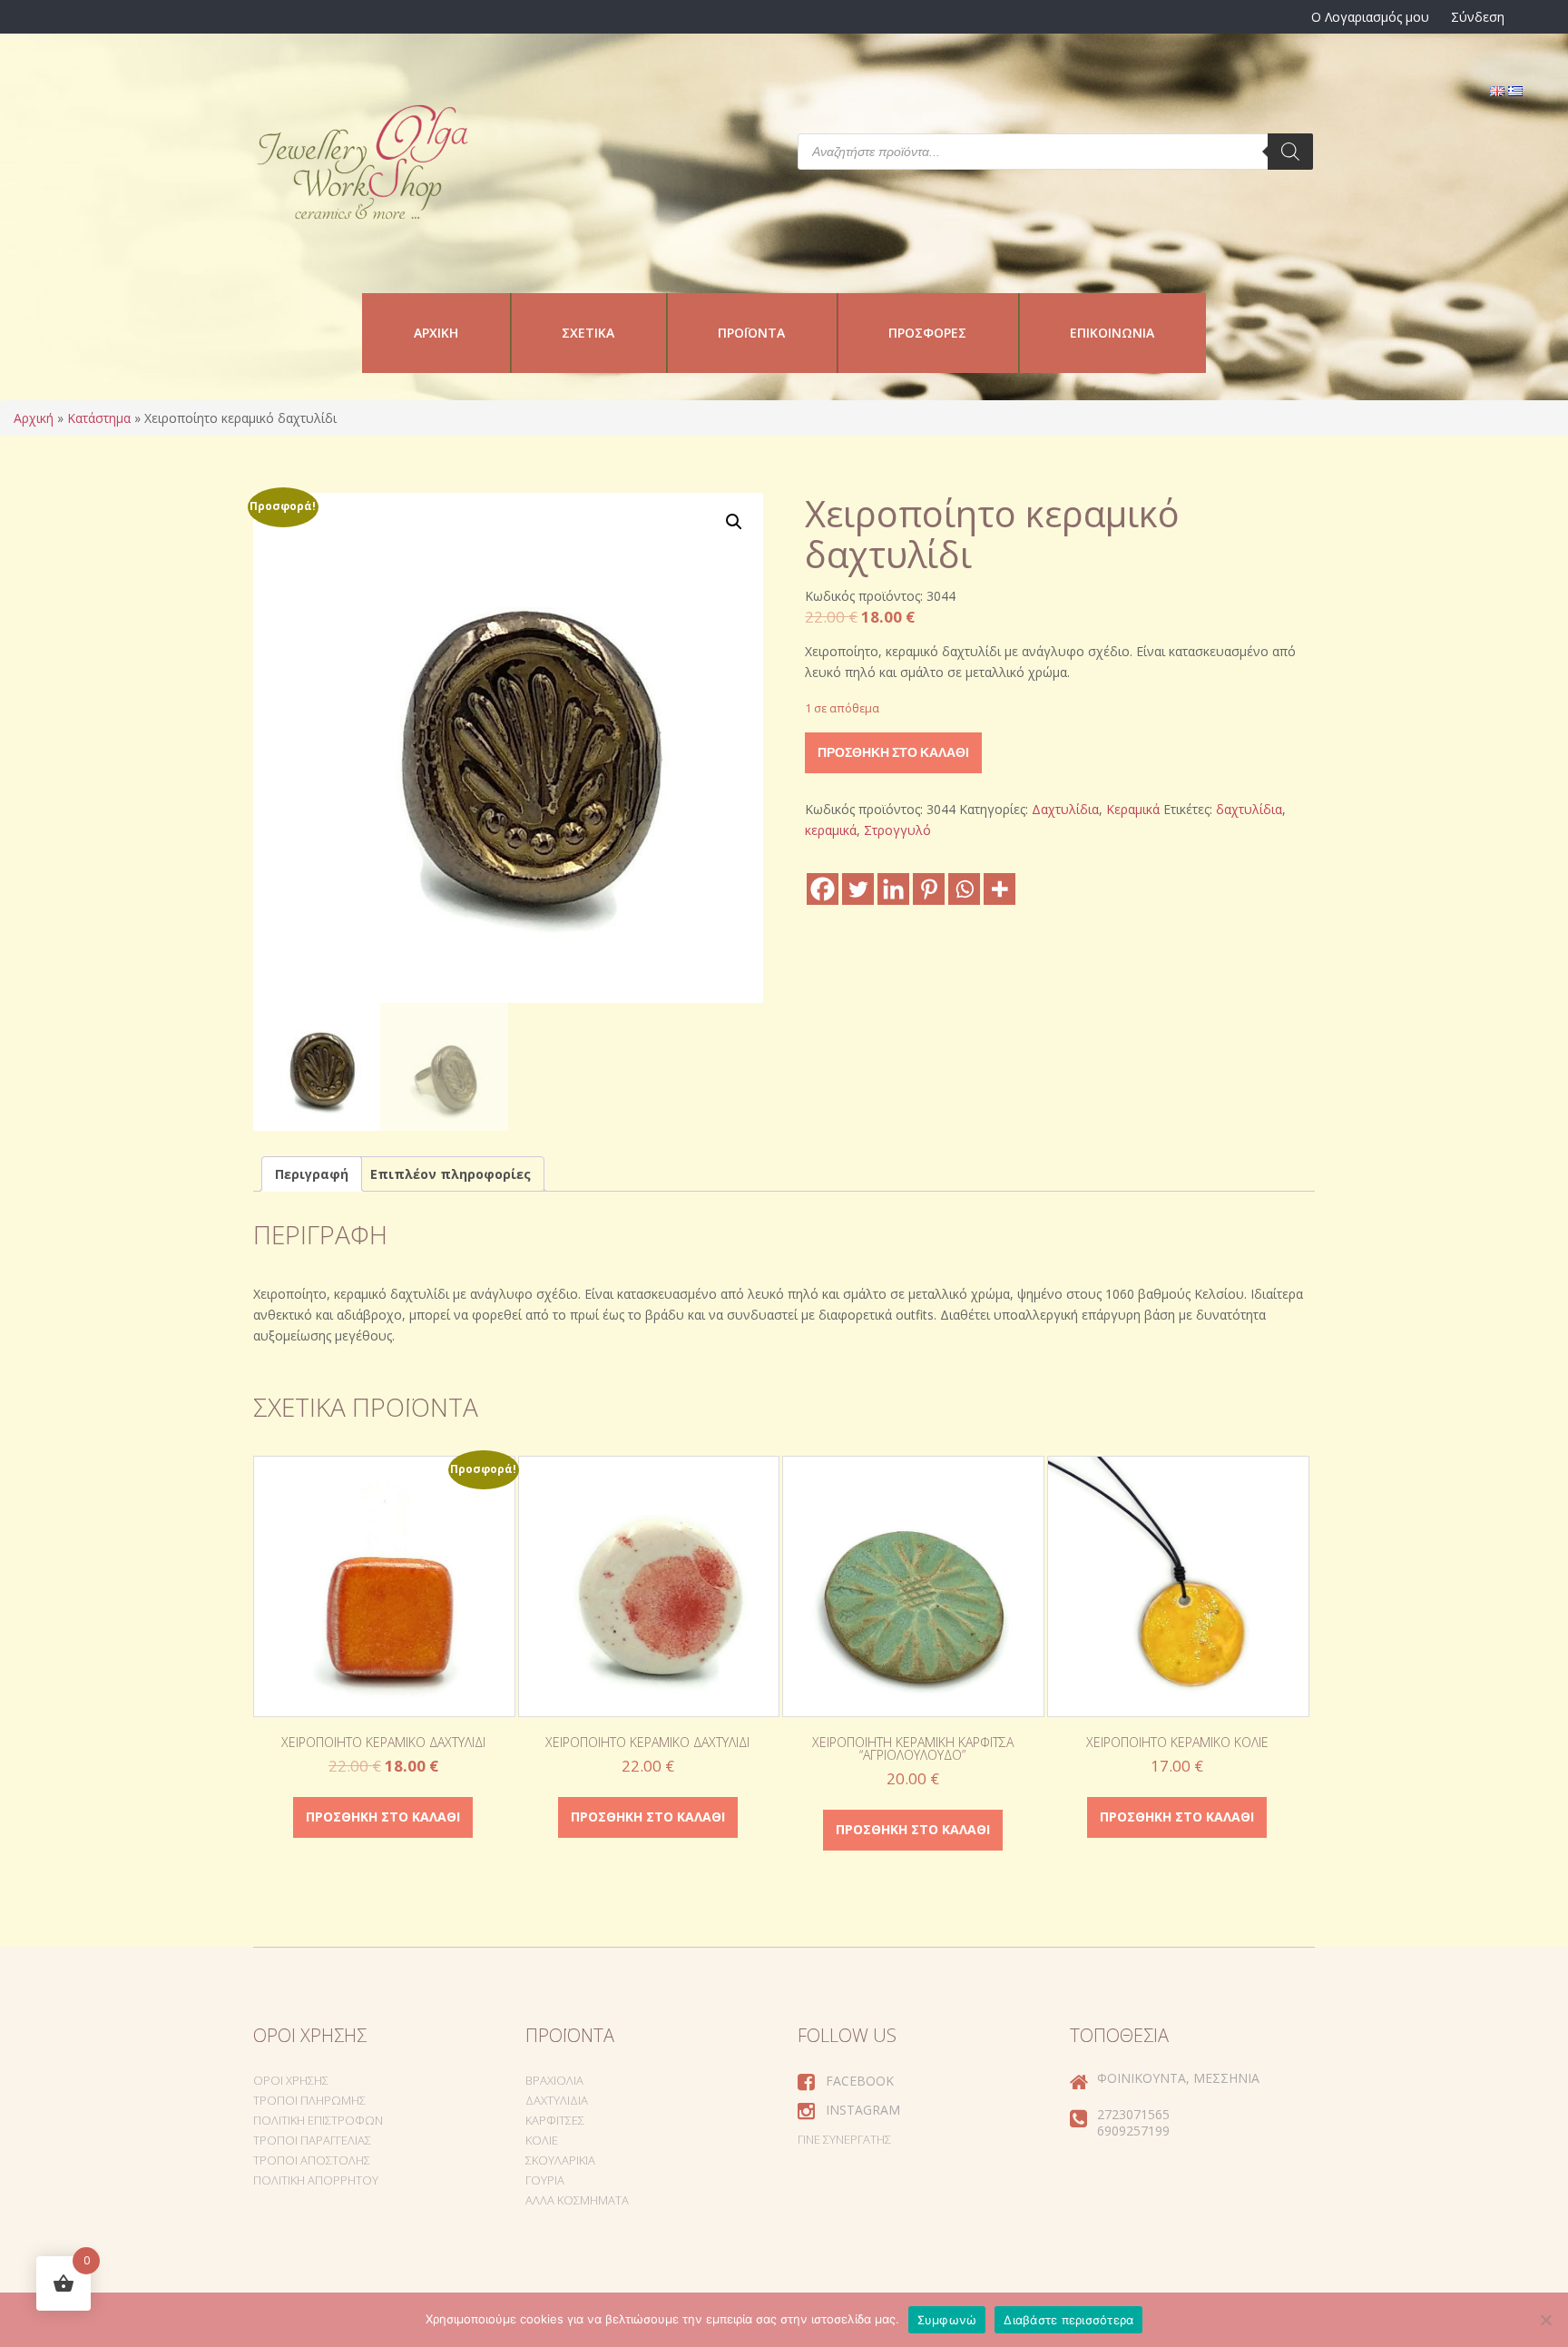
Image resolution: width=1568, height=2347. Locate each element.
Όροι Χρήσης (291, 2080)
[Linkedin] (893, 889)
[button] (734, 522)
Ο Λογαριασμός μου (1370, 17)
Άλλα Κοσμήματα (577, 2200)
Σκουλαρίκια (560, 2160)
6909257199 (1133, 2131)
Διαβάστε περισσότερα (1068, 2320)
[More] (1000, 889)
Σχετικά (588, 333)
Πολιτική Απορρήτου (316, 2180)
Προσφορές (927, 333)
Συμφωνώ (947, 2320)
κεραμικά (831, 830)
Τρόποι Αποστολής (312, 2160)
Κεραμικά (1133, 809)
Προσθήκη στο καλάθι (893, 752)
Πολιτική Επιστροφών (318, 2120)
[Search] (1290, 152)
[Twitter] (858, 889)
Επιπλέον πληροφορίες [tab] (451, 1174)
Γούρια (545, 2180)
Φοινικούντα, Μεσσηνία (1178, 2078)
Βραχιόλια (554, 2080)
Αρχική (436, 333)
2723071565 (1133, 2114)
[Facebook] (823, 889)
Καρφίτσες (555, 2120)
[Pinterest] (929, 889)
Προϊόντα (751, 333)
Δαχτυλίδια (1065, 809)
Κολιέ (542, 2140)
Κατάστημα (99, 418)
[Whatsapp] (964, 889)
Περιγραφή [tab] (312, 1174)
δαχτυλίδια (1249, 809)
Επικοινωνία (1112, 333)
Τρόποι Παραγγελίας (312, 2140)
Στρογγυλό (897, 830)
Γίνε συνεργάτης (844, 2139)
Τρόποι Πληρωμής (309, 2100)
